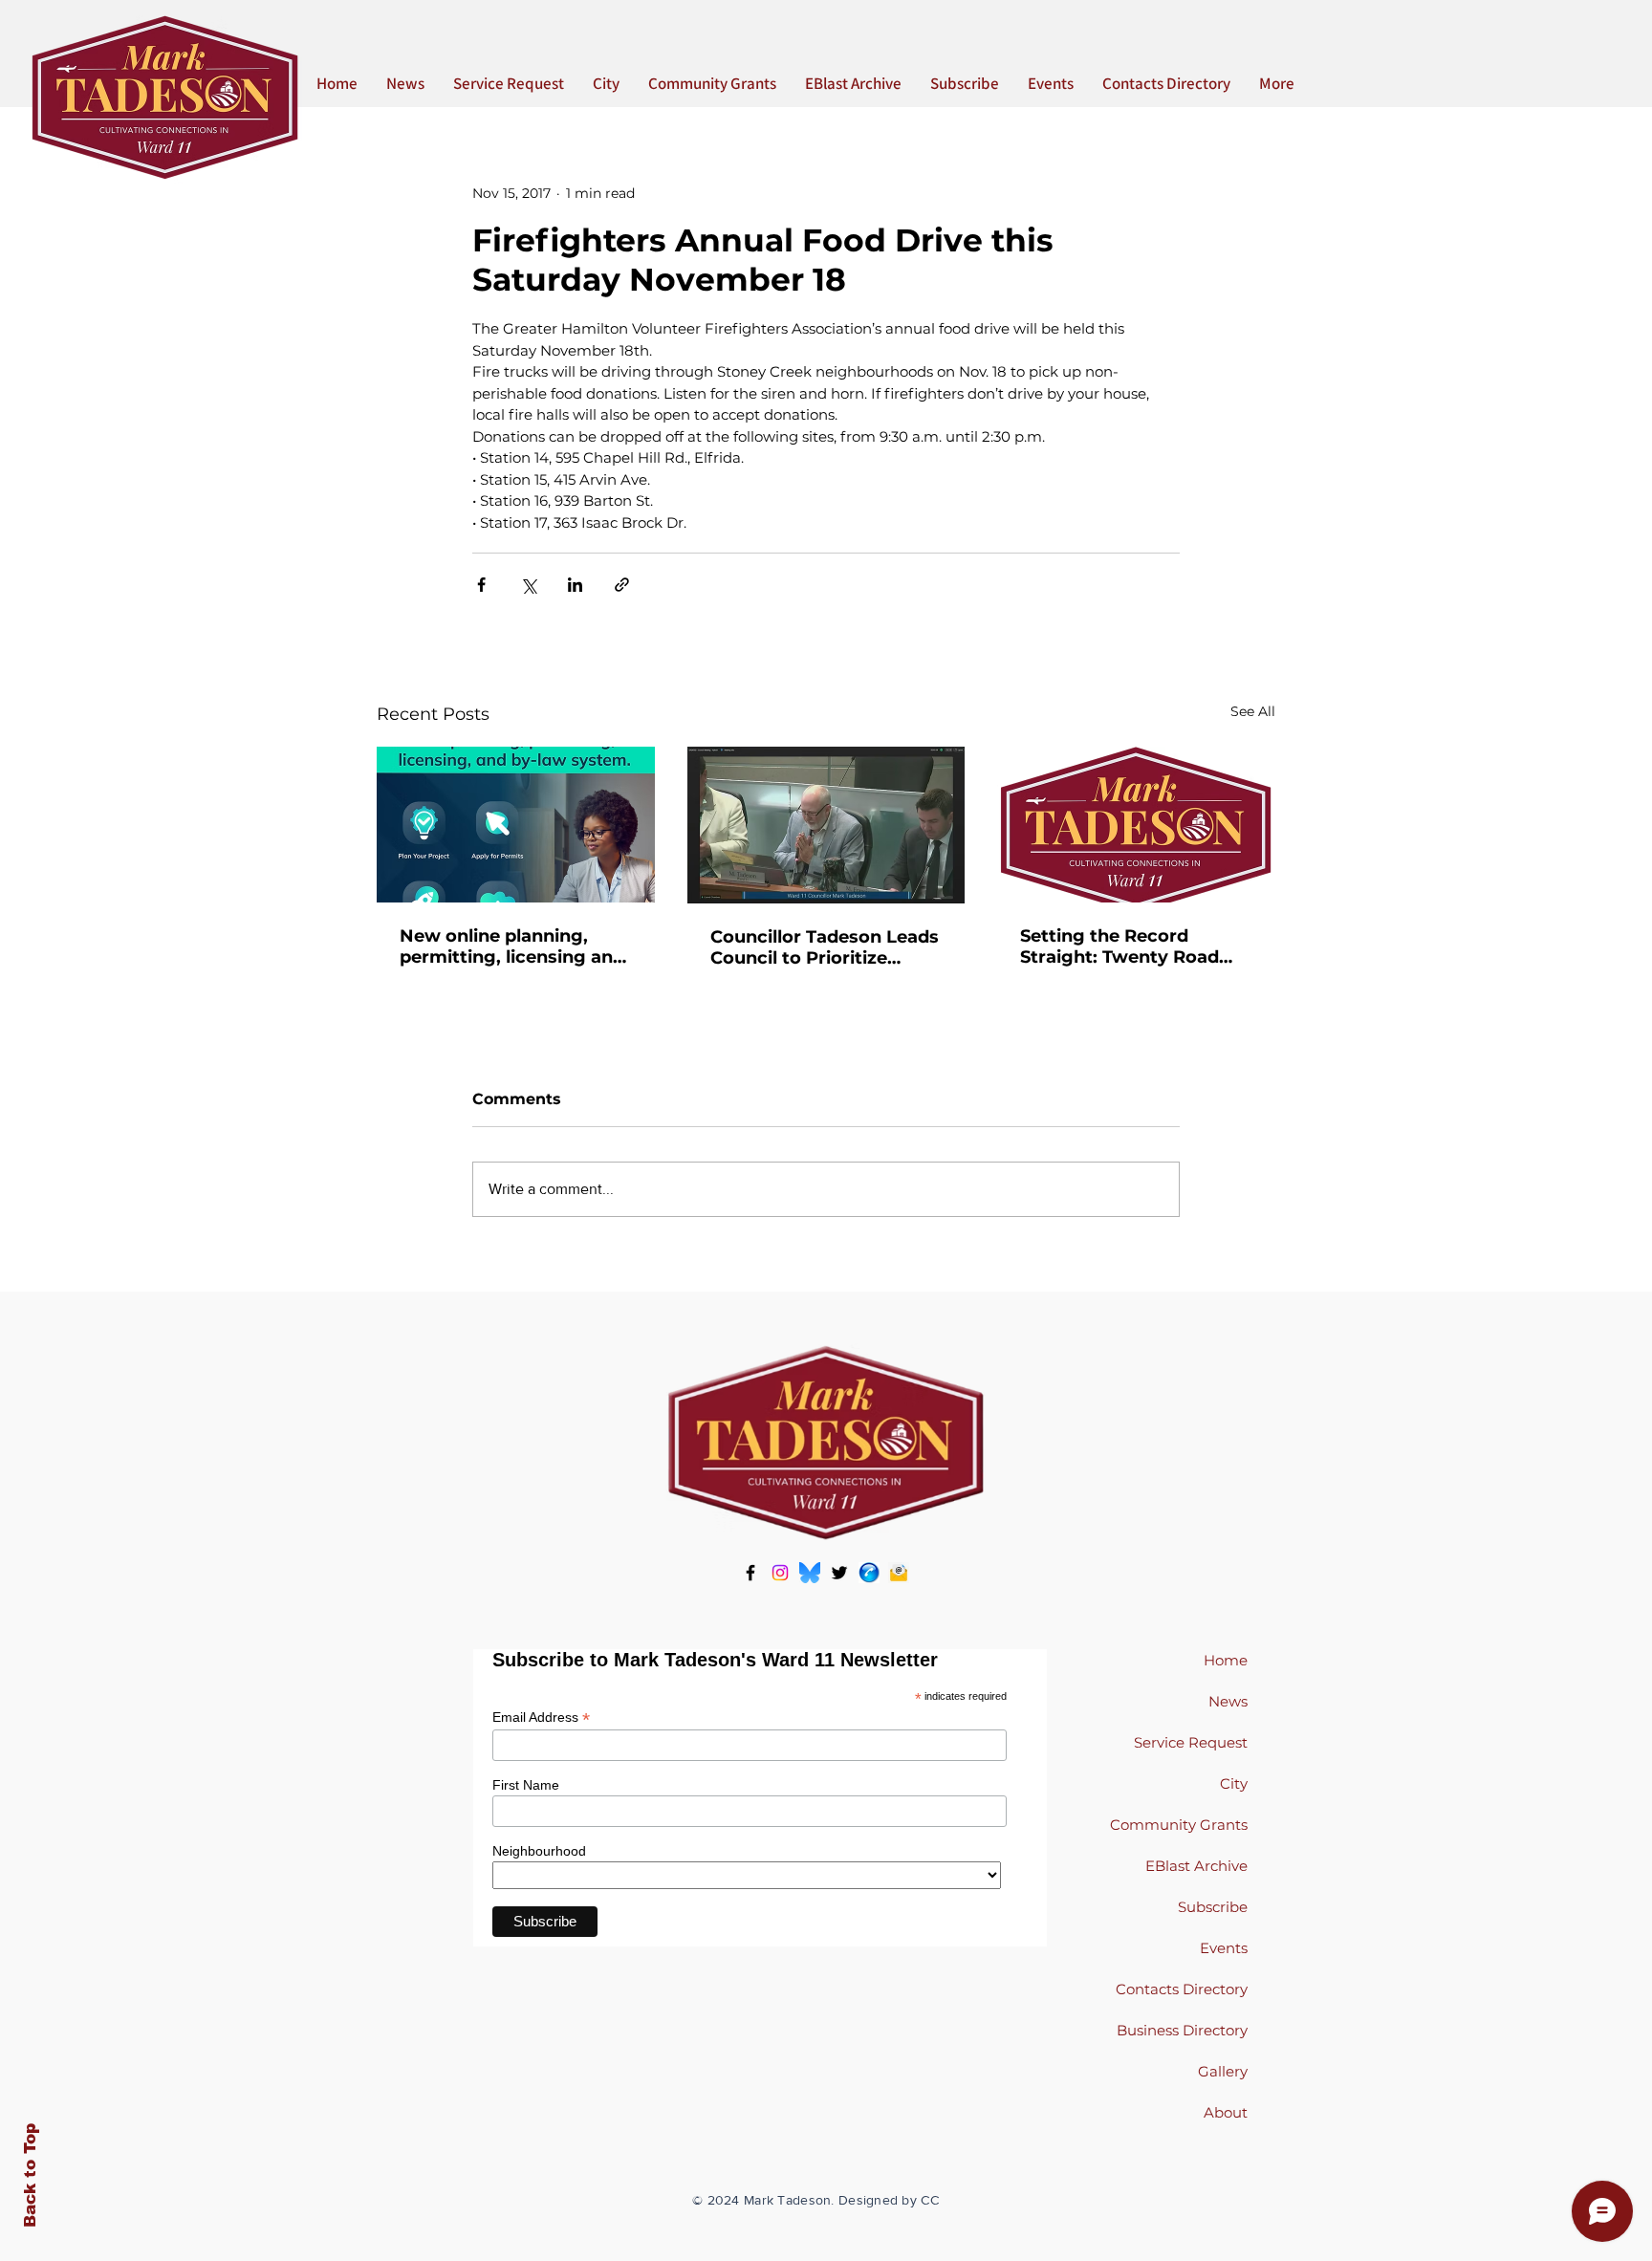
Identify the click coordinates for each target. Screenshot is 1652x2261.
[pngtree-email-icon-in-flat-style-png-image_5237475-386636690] (899, 1573)
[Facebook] (750, 1573)
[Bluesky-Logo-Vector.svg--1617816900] (810, 1573)
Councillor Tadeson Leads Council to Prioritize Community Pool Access (825, 947)
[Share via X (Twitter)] (528, 585)
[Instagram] (780, 1573)
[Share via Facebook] (481, 585)
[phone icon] (869, 1573)
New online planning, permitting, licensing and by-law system (512, 946)
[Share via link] (622, 585)
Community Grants (1179, 1825)
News (1228, 1701)
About (1226, 2112)
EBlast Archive (1196, 1866)
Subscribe (1213, 1907)
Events (1224, 1948)
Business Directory (1182, 2030)
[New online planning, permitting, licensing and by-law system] (516, 825)
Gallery (1223, 2071)
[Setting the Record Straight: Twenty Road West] (1136, 825)
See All (1253, 711)
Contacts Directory (1182, 1989)
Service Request (1191, 1742)
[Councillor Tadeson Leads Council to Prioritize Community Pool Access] (826, 825)
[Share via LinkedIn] (575, 585)
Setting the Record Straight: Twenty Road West (1119, 946)
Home (1226, 1660)
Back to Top (30, 2175)
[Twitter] (839, 1573)
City (1234, 1783)
